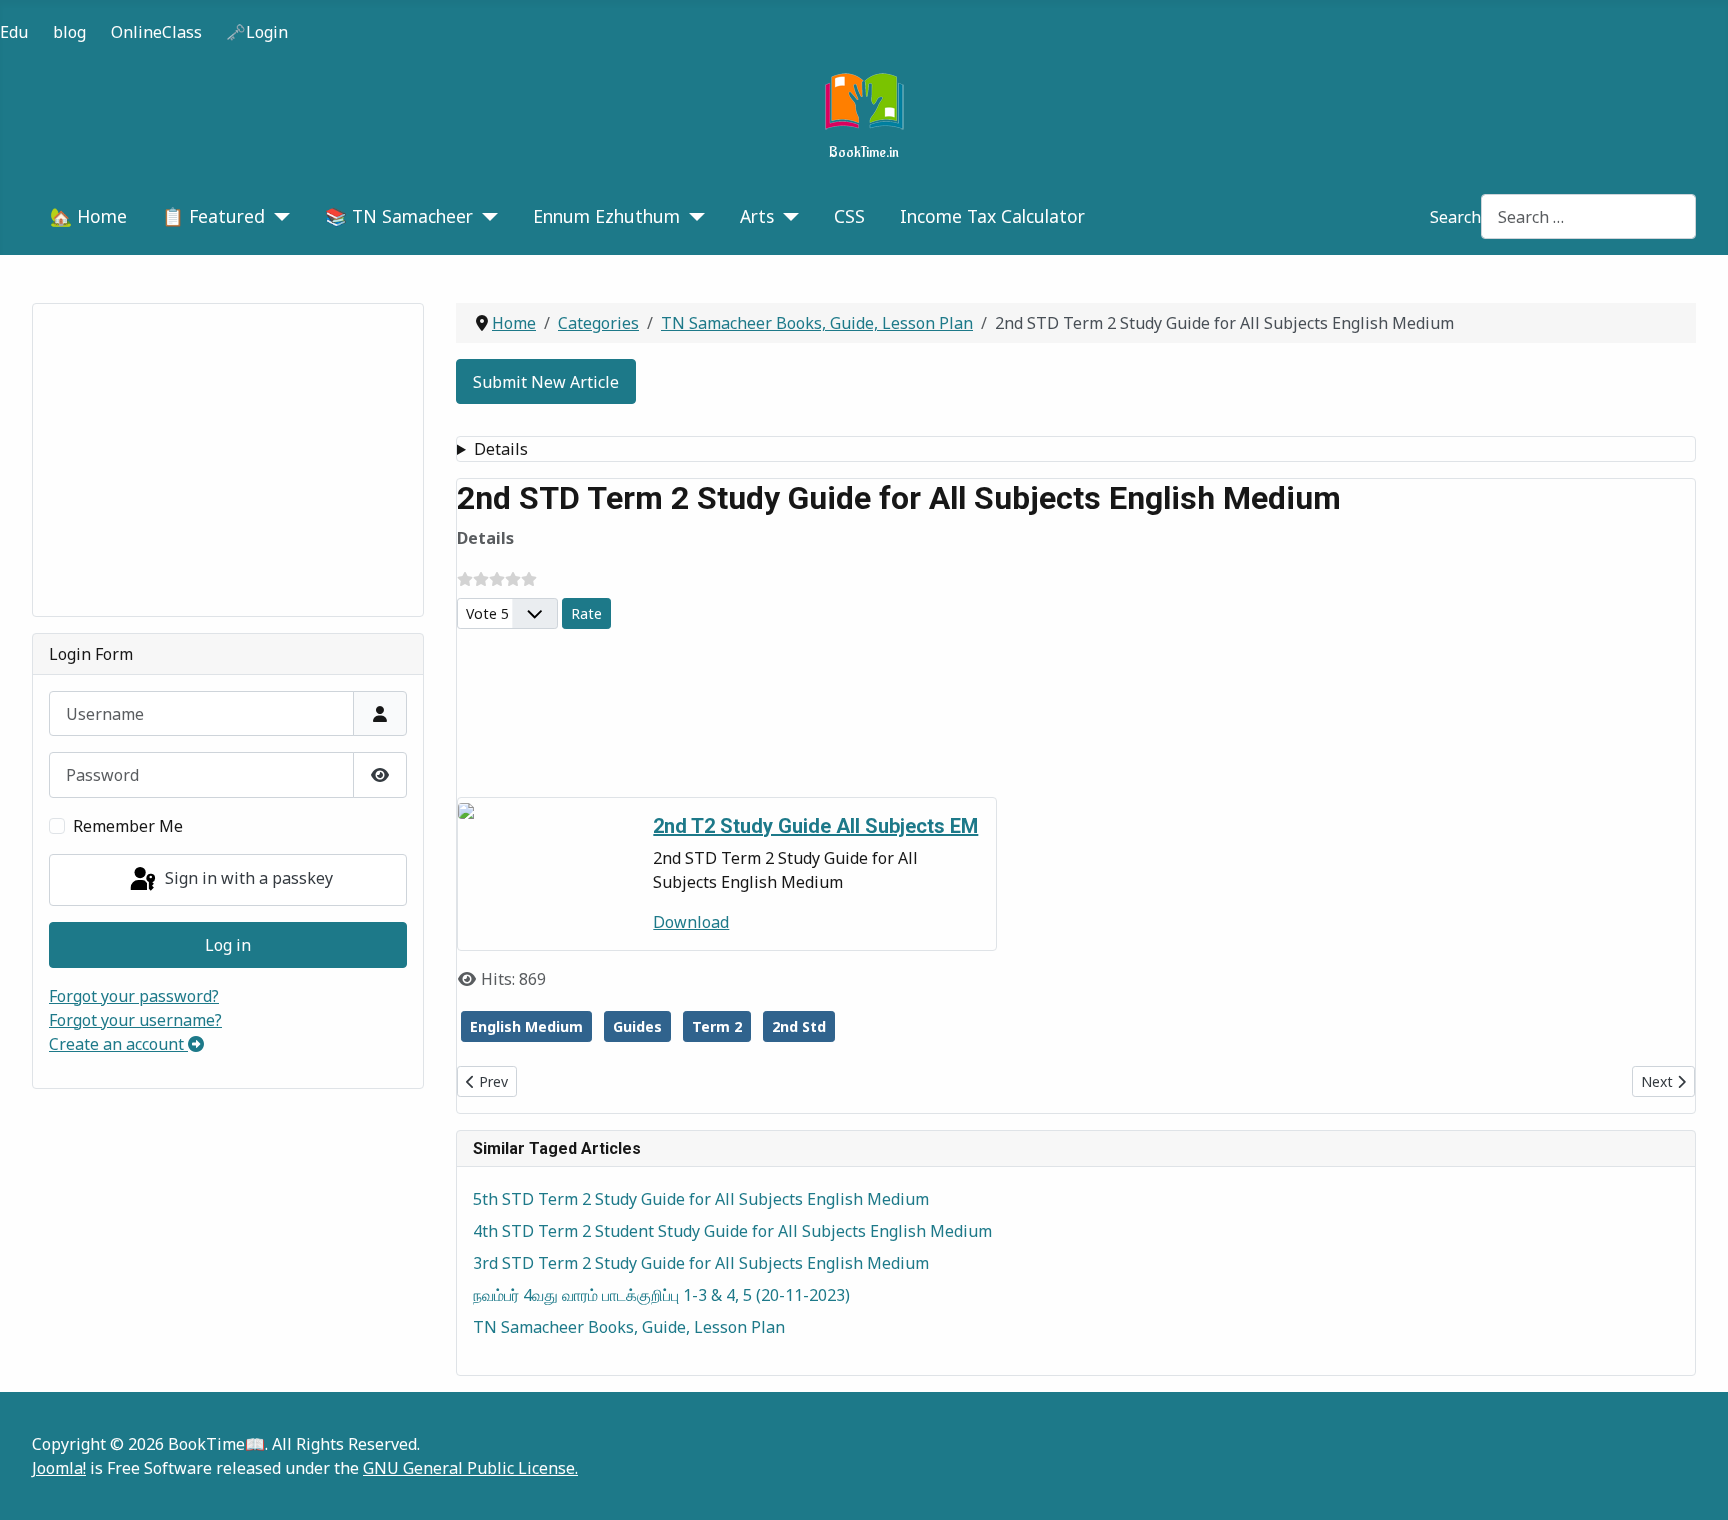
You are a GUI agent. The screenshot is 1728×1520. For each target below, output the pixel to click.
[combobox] (1588, 216)
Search (1455, 217)
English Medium (526, 1026)
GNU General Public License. (470, 1468)
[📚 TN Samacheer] (485, 216)
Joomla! (59, 1468)
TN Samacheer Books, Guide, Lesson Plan (629, 1327)
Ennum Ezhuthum (606, 216)
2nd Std (799, 1026)
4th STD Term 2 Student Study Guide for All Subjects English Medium (732, 1231)
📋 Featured (213, 216)
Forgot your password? (134, 996)
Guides (637, 1026)
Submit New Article (546, 382)
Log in (228, 945)
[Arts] (786, 216)
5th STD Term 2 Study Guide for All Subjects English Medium (701, 1199)
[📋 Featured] (277, 216)
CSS (849, 216)
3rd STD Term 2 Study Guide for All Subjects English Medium (701, 1263)
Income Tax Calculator (992, 216)
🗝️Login (257, 32)
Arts (757, 216)
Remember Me (128, 826)
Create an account (118, 1044)
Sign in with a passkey (247, 878)
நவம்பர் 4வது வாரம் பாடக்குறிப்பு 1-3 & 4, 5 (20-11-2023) (661, 1295)
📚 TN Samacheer (399, 216)
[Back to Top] (1693, 1483)
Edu (14, 32)
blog (69, 32)
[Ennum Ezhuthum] (692, 216)
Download (691, 922)
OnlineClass (156, 32)
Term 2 (717, 1026)
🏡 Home (88, 216)
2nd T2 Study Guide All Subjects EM (815, 826)
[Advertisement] (228, 460)
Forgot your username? (135, 1020)
